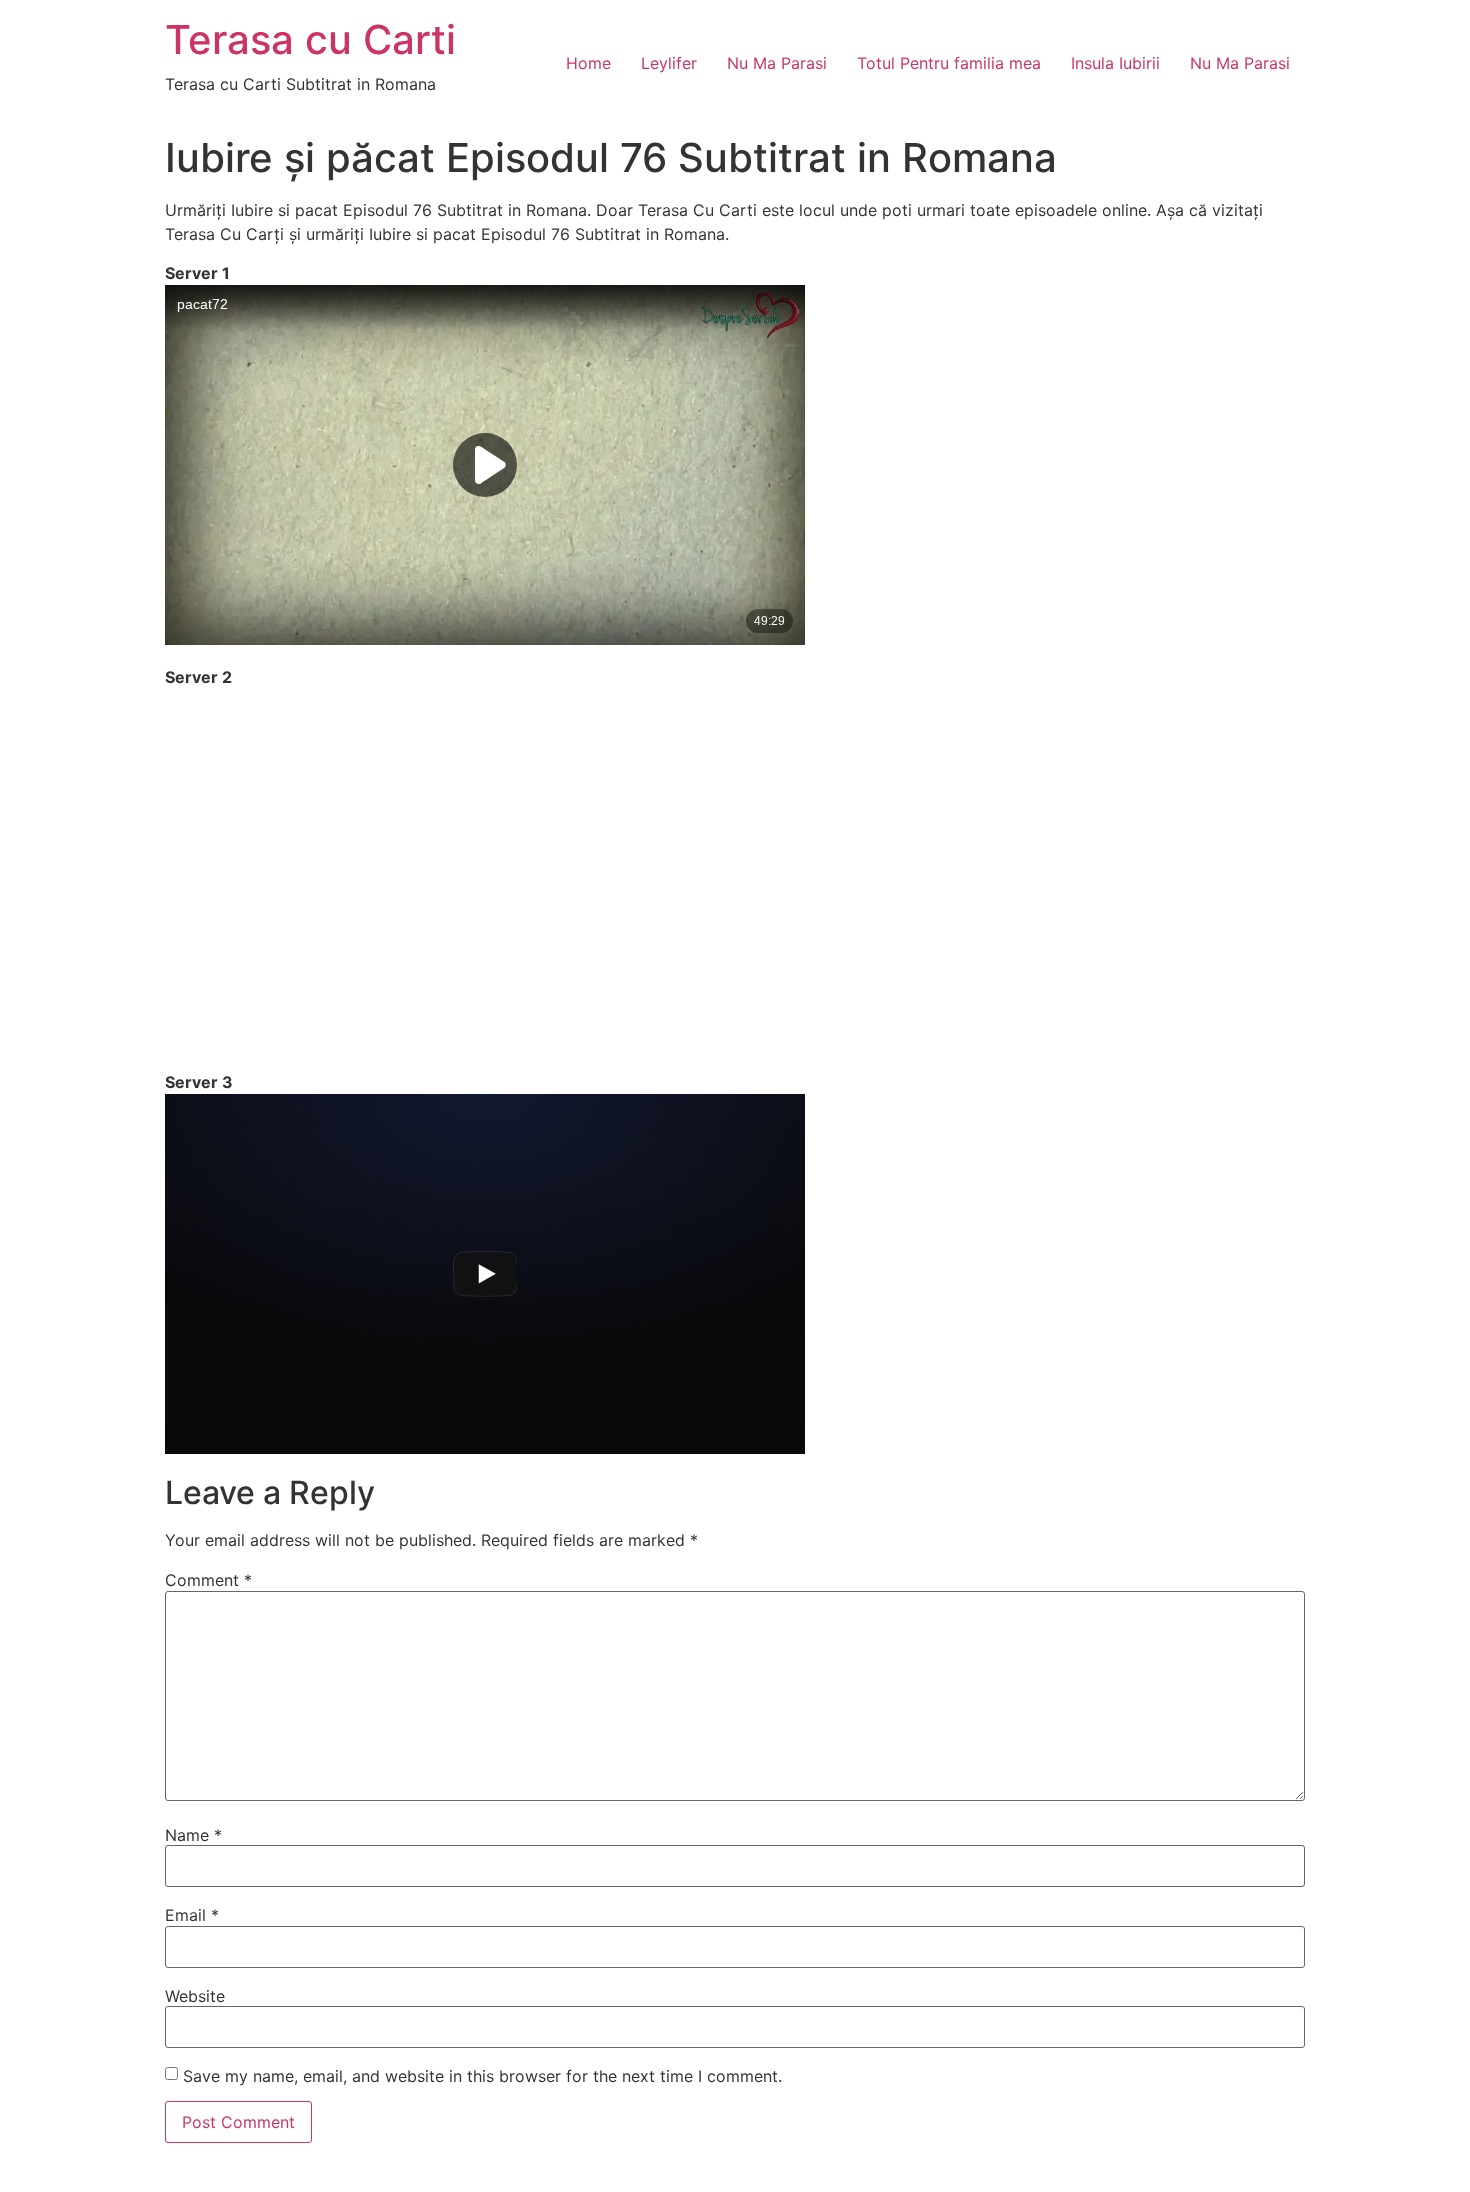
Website (195, 1996)
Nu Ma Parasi (777, 63)
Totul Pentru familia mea (949, 63)
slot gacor (3, 2189)
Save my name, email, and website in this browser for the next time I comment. (482, 2076)
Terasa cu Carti (310, 39)
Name (193, 1835)
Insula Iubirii (1115, 63)
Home (588, 63)
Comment (208, 1580)
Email (192, 1915)
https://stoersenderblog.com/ (9, 2189)
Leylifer (669, 63)
